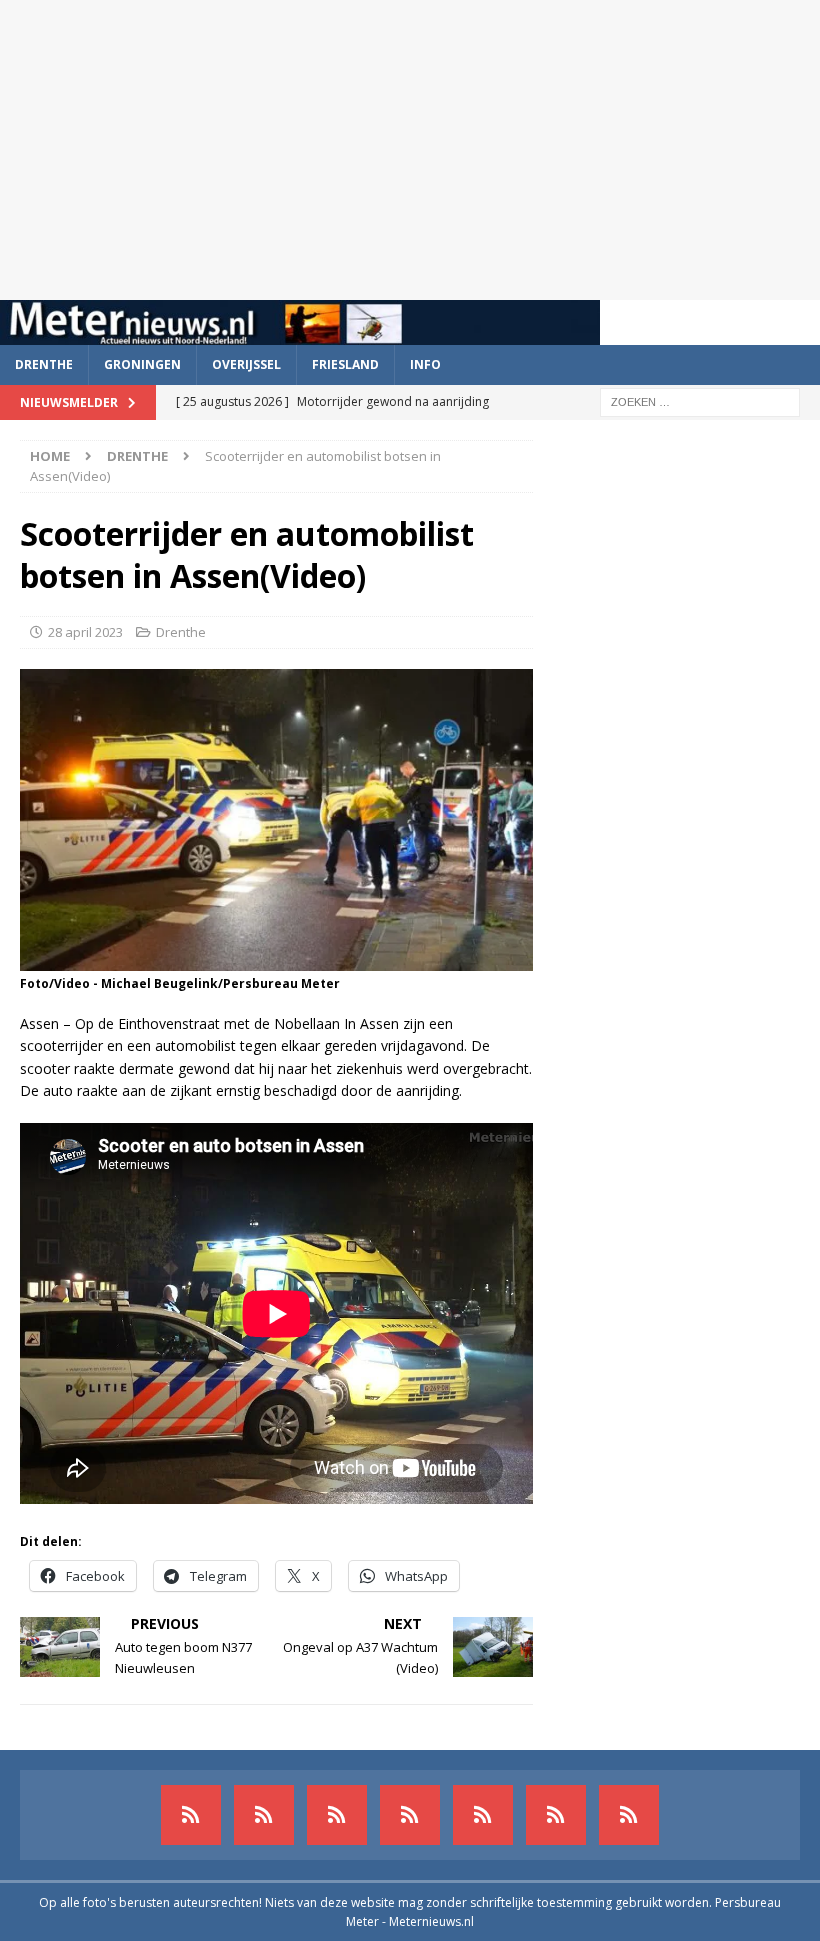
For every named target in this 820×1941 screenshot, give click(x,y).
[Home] (410, 1815)
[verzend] (629, 1815)
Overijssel (246, 364)
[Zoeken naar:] (700, 400)
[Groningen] (337, 1815)
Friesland (345, 364)
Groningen (142, 364)
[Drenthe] (264, 1815)
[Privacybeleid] (556, 1815)
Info (425, 364)
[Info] (483, 1815)
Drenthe (44, 364)
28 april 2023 (85, 632)
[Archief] (191, 1815)
